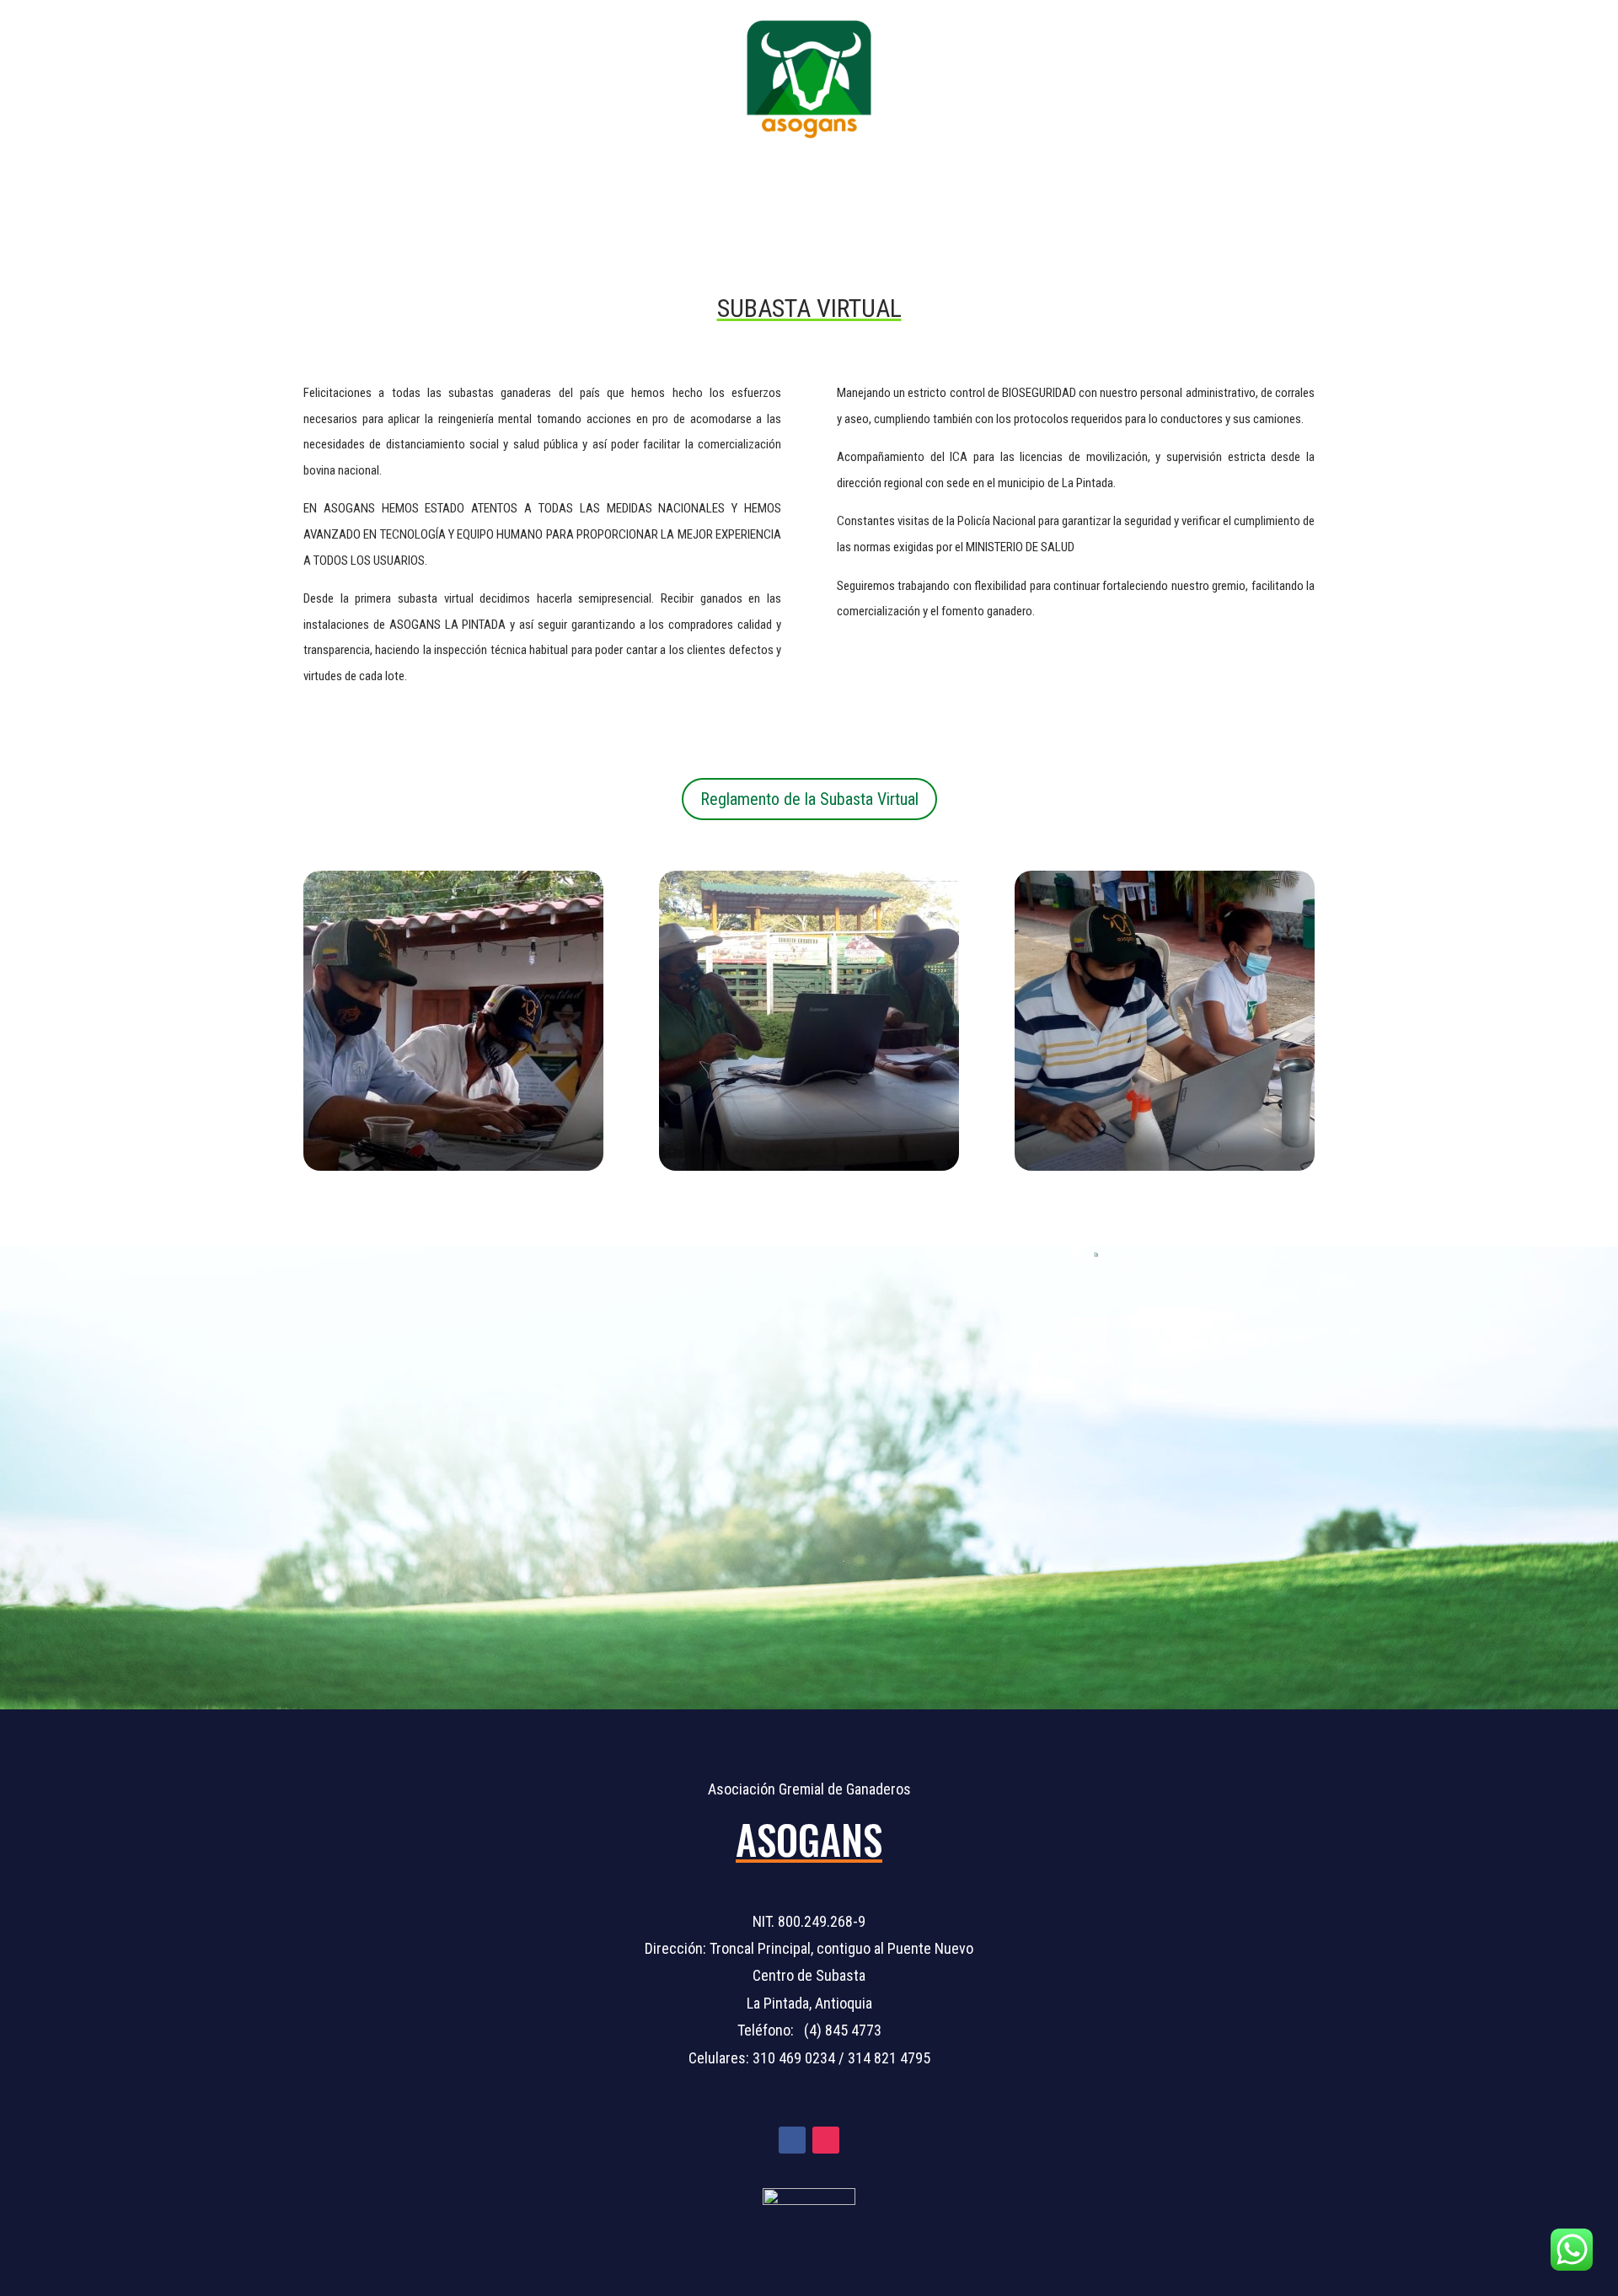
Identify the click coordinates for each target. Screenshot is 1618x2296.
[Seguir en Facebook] (792, 2140)
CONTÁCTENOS (1043, 180)
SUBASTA (766, 180)
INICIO (545, 180)
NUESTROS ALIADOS (903, 180)
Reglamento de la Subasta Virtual (809, 799)
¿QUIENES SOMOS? (650, 180)
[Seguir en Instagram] (826, 2140)
